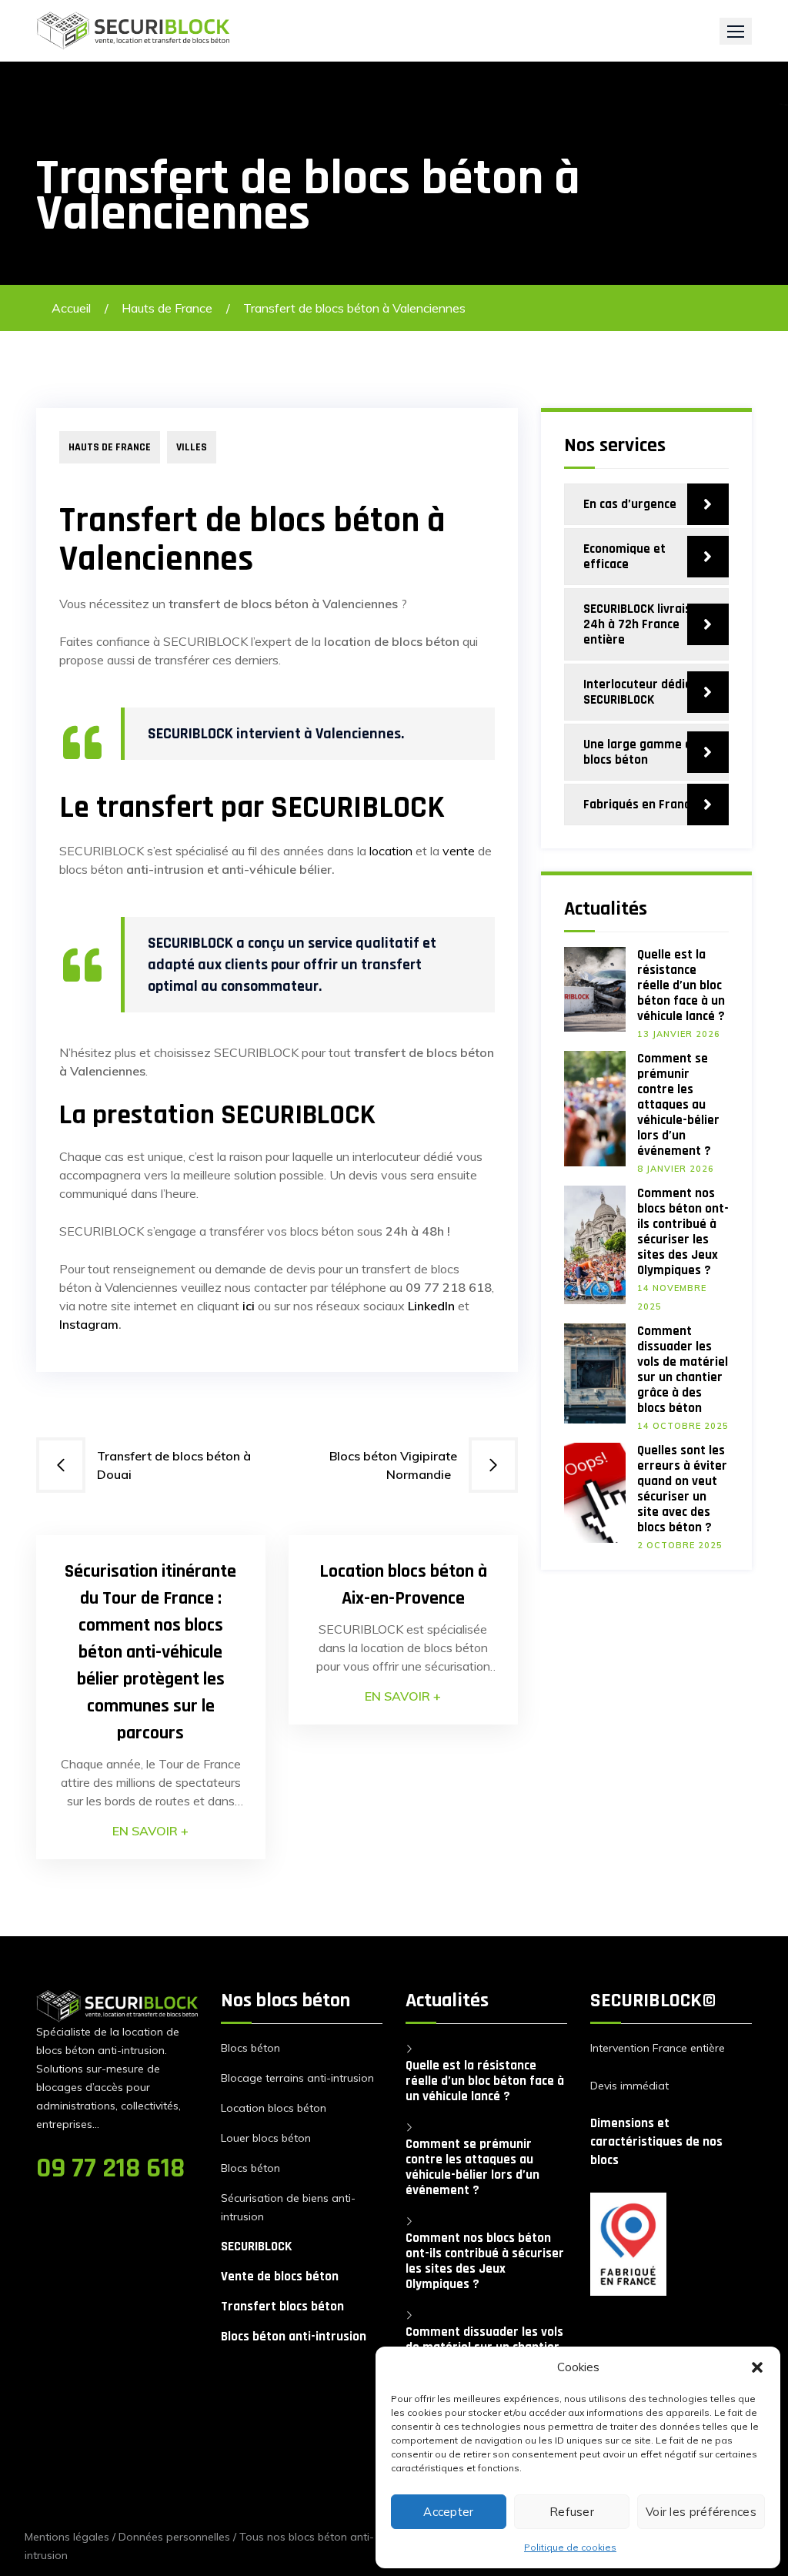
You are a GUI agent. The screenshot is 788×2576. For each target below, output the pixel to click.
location (391, 851)
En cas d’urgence (630, 504)
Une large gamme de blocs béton (641, 752)
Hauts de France (167, 308)
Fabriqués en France (640, 805)
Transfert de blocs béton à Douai (174, 1465)
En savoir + (150, 1831)
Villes (192, 447)
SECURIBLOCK (256, 2246)
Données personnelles (174, 2537)
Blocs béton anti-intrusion (294, 2337)
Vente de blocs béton (280, 2277)
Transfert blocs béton (282, 2307)
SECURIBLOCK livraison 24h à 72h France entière (644, 624)
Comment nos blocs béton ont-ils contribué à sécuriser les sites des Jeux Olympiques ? (683, 1232)
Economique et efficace (624, 557)
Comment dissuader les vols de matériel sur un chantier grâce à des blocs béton (683, 1370)
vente (459, 851)
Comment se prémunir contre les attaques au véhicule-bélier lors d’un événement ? (678, 1105)
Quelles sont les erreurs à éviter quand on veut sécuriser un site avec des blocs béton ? (682, 1489)
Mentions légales (67, 2537)
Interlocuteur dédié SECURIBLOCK (638, 692)
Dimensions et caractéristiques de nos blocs (656, 2142)
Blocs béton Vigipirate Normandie (393, 1465)
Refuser (572, 2512)
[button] (757, 2367)
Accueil (71, 308)
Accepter (448, 2512)
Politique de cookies (570, 2547)
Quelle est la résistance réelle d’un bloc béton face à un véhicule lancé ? (681, 985)
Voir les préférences (701, 2512)
